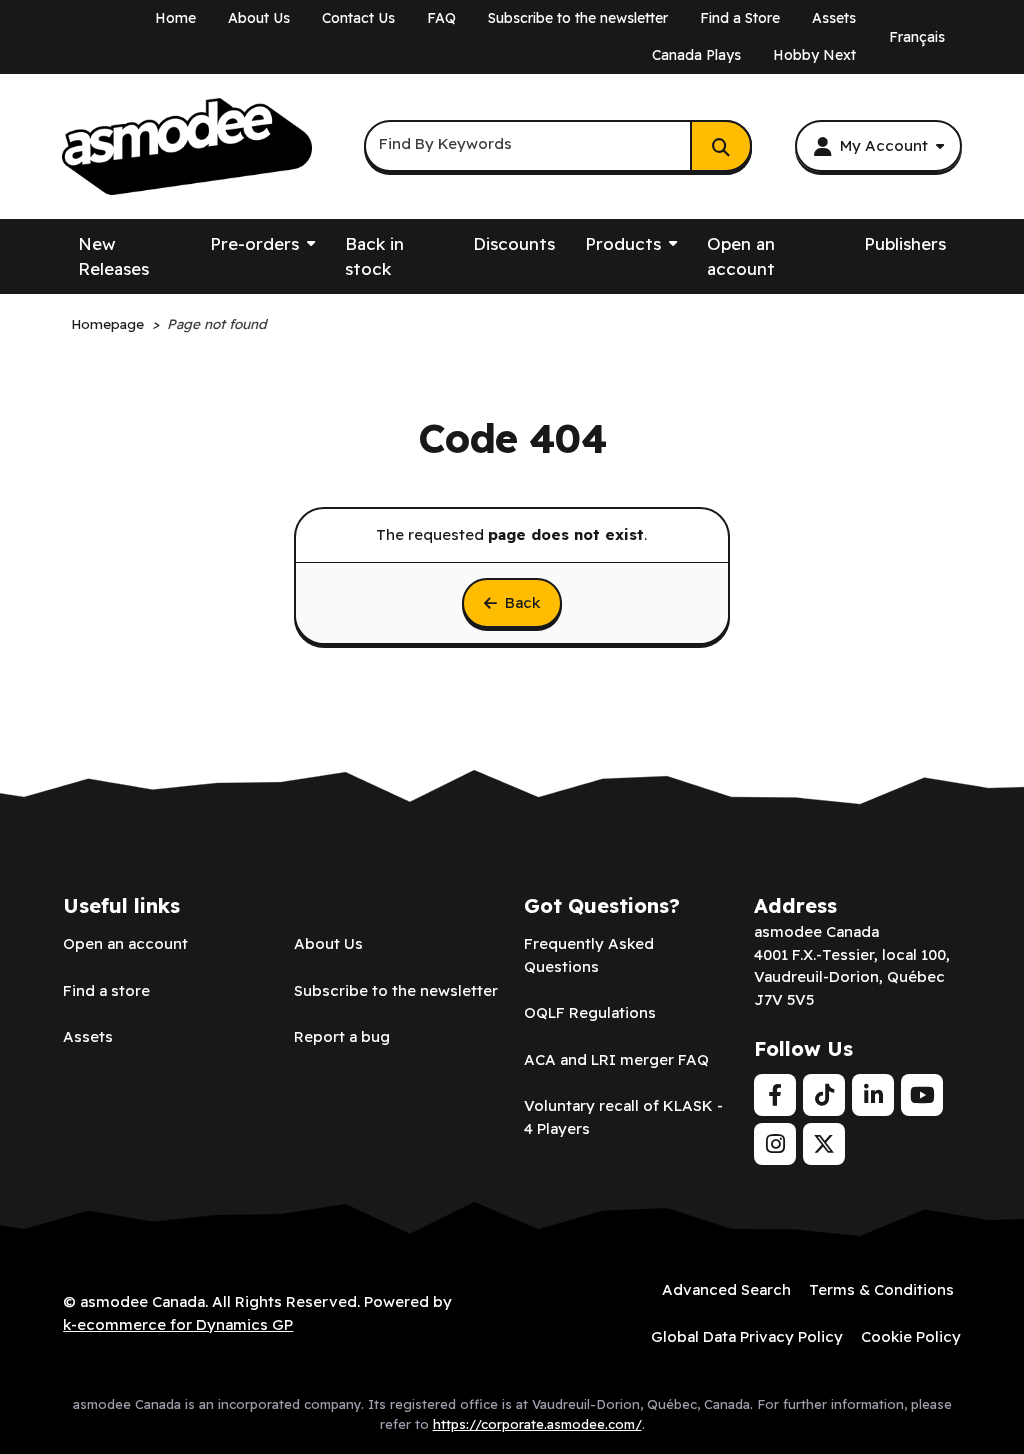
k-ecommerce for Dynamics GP (178, 1324)
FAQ (441, 18)
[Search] (721, 146)
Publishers (905, 243)
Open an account (741, 256)
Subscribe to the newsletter (578, 18)
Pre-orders (254, 243)
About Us (259, 18)
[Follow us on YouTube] (922, 1095)
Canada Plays (696, 55)
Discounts (514, 243)
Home (175, 18)
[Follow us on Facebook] (775, 1095)
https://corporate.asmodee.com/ (537, 1424)
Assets (834, 18)
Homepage (107, 323)
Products (623, 243)
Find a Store (740, 18)
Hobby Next (814, 55)
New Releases (113, 256)
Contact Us (358, 18)
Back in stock (374, 256)
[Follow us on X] (824, 1144)
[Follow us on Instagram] (775, 1144)
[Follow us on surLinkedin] (873, 1095)
